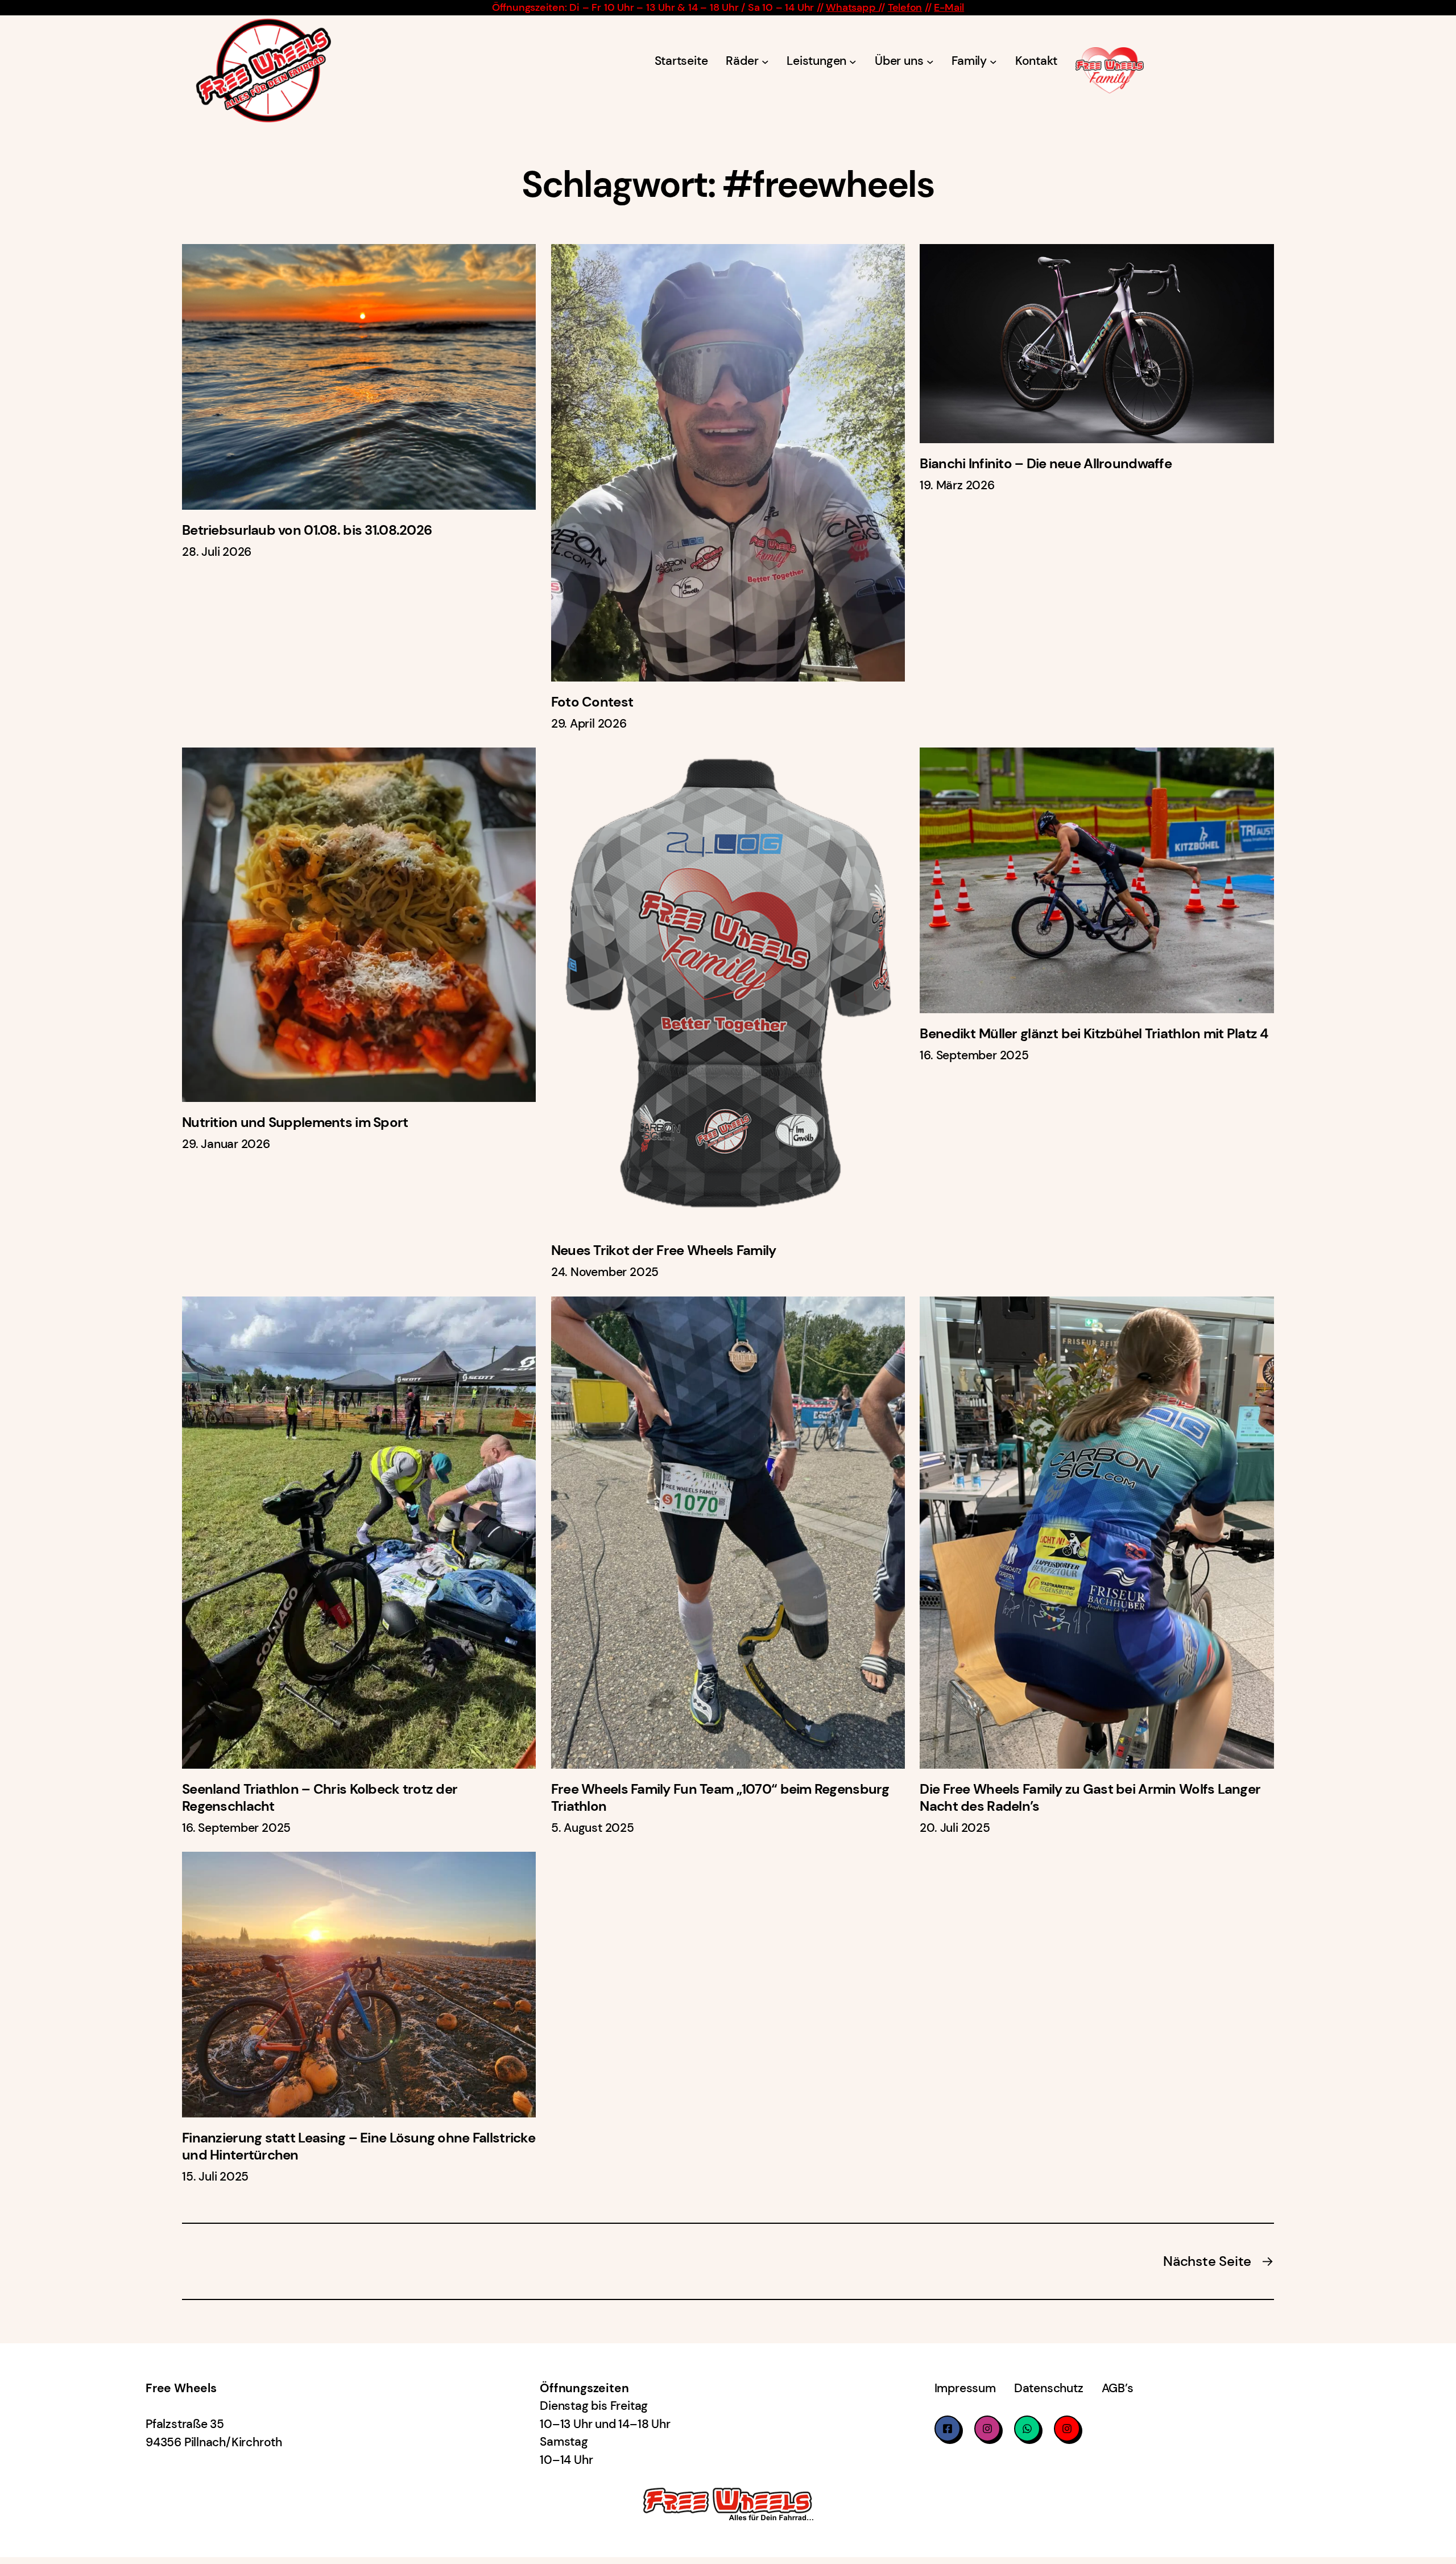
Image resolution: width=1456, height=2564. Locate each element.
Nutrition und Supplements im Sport (295, 1122)
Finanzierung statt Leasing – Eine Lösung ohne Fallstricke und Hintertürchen (359, 2146)
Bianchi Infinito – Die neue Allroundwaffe (1045, 464)
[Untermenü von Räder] (765, 62)
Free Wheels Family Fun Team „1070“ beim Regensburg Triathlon (720, 1798)
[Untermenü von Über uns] (930, 62)
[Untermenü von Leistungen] (853, 62)
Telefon (905, 7)
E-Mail (949, 7)
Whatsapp (852, 7)
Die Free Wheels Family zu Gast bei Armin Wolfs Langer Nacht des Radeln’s (1090, 1798)
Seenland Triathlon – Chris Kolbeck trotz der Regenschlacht (320, 1798)
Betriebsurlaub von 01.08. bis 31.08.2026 (307, 530)
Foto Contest (592, 702)
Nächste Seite (1219, 2261)
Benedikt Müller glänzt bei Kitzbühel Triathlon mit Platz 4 (1094, 1034)
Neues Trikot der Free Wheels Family (664, 1250)
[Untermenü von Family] (993, 62)
